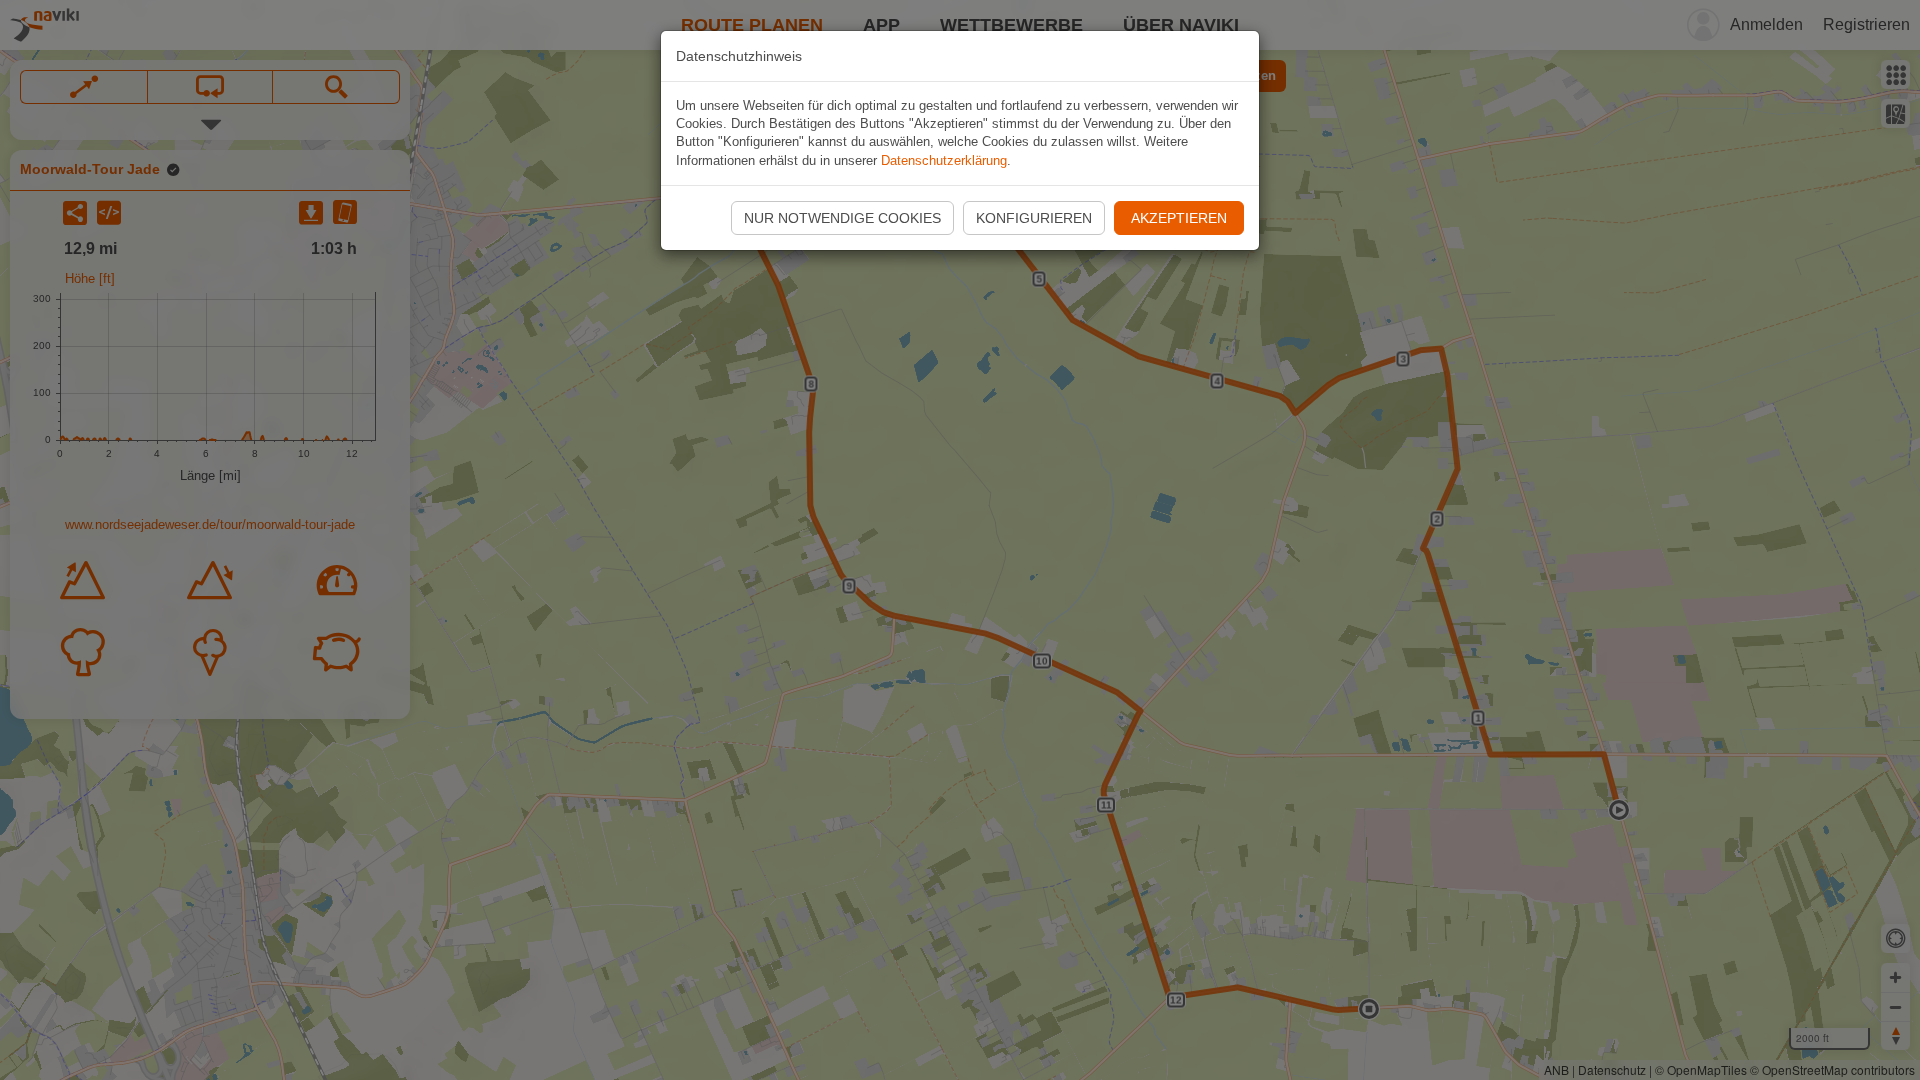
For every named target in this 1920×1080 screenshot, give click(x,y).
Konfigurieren (1034, 218)
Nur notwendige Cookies (842, 218)
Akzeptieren (1179, 218)
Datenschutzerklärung (944, 160)
